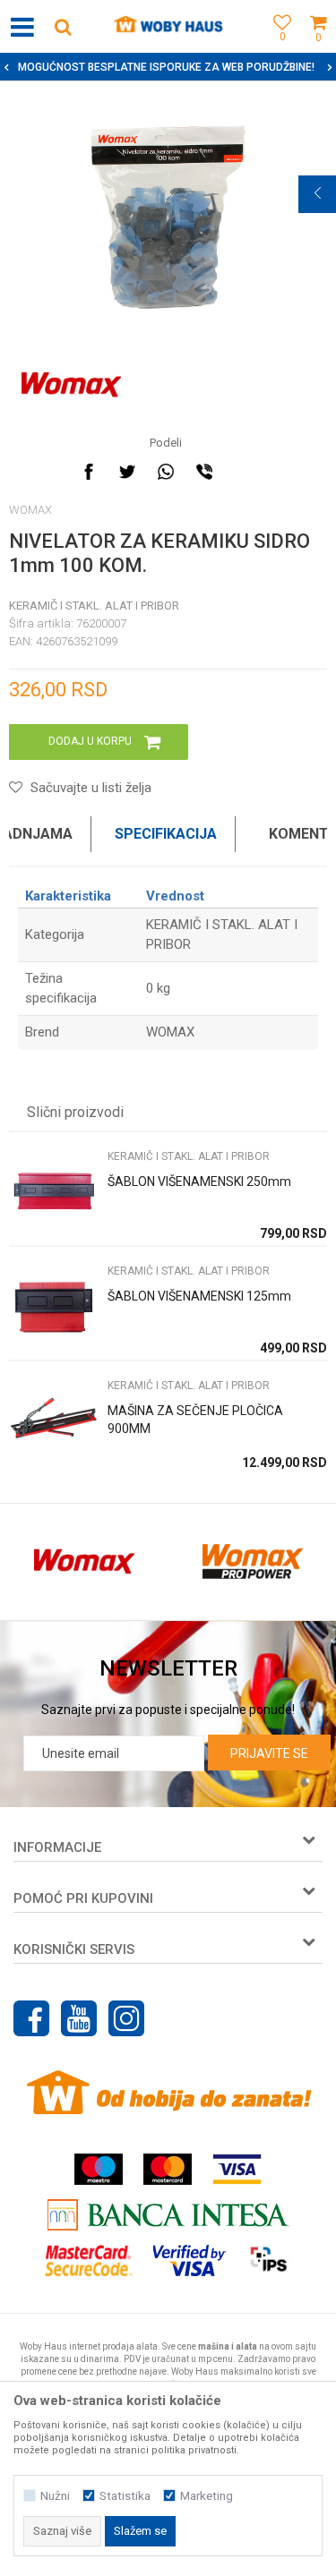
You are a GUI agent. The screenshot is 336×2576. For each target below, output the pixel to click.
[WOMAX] (71, 385)
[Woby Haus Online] (168, 27)
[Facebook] (89, 472)
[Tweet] (127, 472)
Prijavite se (269, 1753)
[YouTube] (79, 2018)
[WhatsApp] (166, 472)
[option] (168, 218)
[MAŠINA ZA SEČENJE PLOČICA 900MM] (54, 1422)
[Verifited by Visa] (190, 2260)
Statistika (125, 2496)
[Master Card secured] (89, 2260)
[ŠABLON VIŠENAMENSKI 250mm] (54, 1193)
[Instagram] (126, 2018)
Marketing (207, 2496)
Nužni (55, 2496)
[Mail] (243, 472)
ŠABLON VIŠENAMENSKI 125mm (199, 1296)
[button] (63, 26)
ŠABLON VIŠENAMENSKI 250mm (199, 1181)
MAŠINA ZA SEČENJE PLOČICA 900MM (195, 1420)
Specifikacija (166, 834)
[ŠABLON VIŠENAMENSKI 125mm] (54, 1307)
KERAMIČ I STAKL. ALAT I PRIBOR (94, 606)
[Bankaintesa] (168, 2215)
